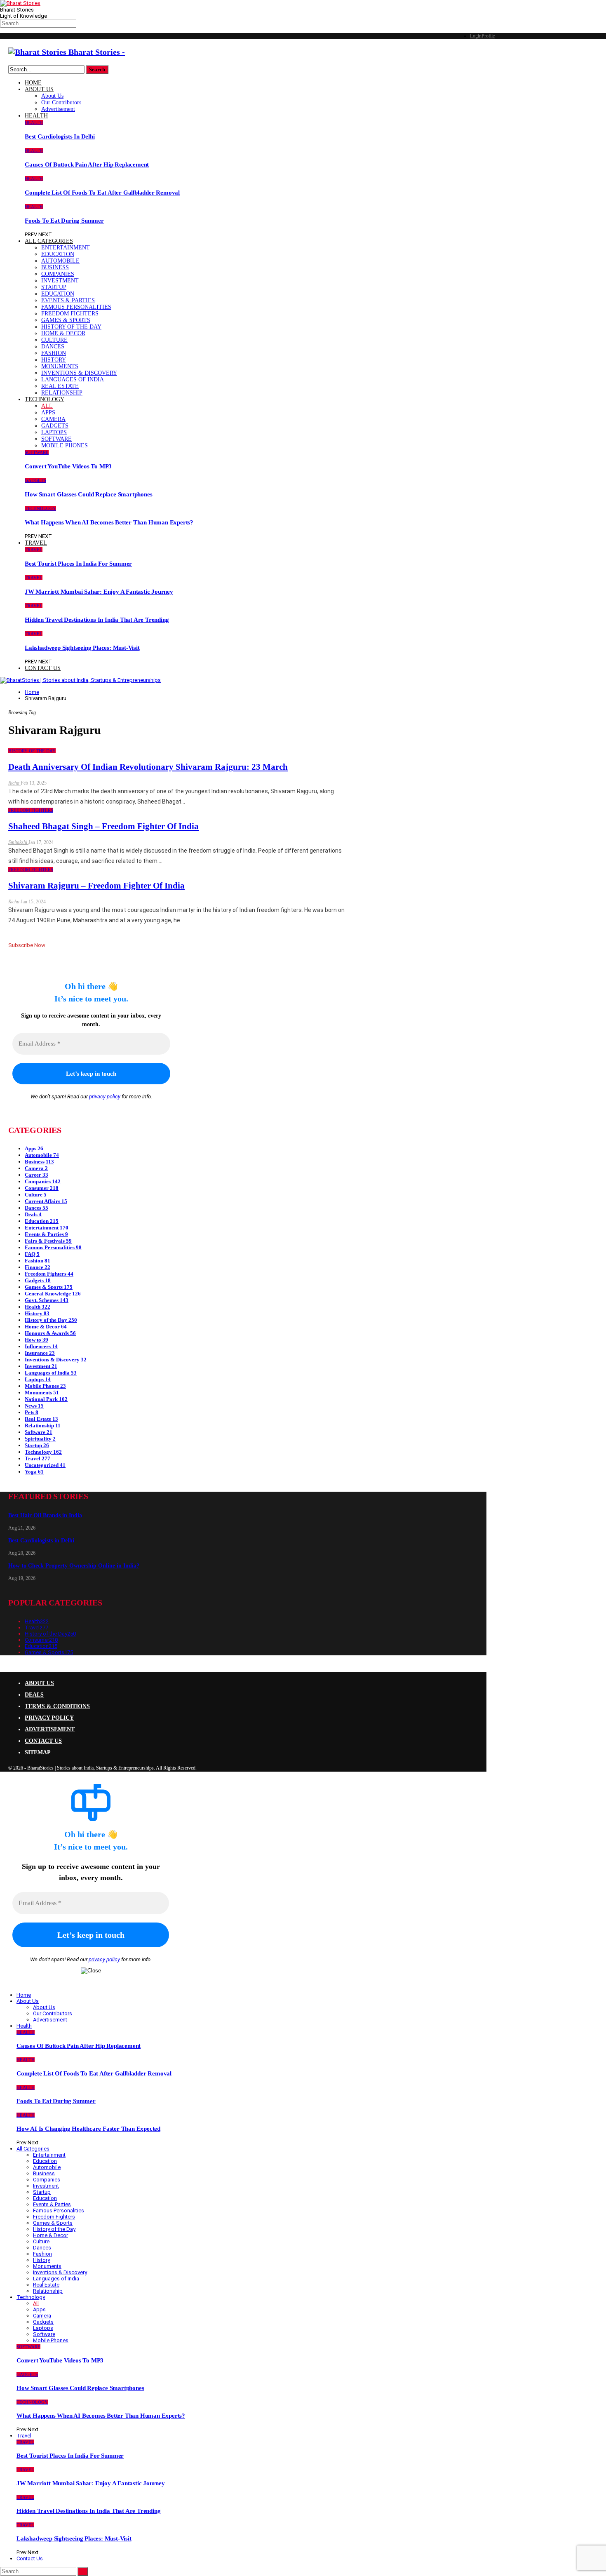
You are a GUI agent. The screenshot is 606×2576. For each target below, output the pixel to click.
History (54, 360)
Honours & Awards (50, 1333)
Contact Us (43, 668)
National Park (46, 1399)
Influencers (41, 1346)
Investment (60, 281)
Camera (53, 419)
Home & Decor (63, 333)
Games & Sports (66, 320)
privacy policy (105, 1096)
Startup (54, 287)
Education (58, 254)
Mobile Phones (65, 445)
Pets (32, 1412)
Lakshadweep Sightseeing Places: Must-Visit (82, 648)
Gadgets (55, 426)
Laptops (54, 432)
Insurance (40, 1353)
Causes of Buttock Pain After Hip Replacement (87, 165)
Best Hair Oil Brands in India (45, 1515)
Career (36, 1175)
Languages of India (73, 380)
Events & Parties (68, 300)
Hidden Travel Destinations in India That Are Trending (97, 620)
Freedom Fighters (70, 314)
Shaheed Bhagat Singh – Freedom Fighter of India (103, 826)
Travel (36, 543)
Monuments (60, 366)
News (34, 1406)
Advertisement (58, 109)
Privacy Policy (49, 1718)
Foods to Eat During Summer (64, 221)
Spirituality (40, 1439)
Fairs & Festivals (48, 1241)
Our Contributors (61, 102)
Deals (33, 1214)
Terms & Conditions (57, 1706)
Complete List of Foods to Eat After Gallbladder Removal (102, 193)
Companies (58, 274)
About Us (39, 89)
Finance (38, 1267)
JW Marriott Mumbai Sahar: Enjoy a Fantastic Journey (99, 592)
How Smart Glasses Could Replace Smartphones (88, 494)
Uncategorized (45, 1465)
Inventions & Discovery (79, 373)
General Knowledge (53, 1294)
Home (33, 83)
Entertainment (66, 248)
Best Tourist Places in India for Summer (78, 564)
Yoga (34, 1472)
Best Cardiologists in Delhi (60, 136)
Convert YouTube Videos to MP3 (68, 466)
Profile (488, 36)
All (47, 406)
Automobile (60, 261)
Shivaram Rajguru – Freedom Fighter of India (96, 886)
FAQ (32, 1254)
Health (36, 116)
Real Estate (60, 386)
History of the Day (71, 327)
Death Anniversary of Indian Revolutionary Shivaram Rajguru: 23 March (148, 767)
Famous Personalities (76, 307)
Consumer (42, 1188)
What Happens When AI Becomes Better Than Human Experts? (109, 522)
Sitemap (38, 1752)
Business (55, 267)
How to (36, 1340)
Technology (45, 399)
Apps (48, 412)
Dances (53, 347)
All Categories (49, 241)
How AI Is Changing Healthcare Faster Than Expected (88, 2129)
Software (56, 439)
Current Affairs (46, 1201)
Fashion (54, 353)
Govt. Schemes (47, 1300)
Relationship (62, 393)
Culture (54, 340)
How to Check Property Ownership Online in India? (74, 1566)
